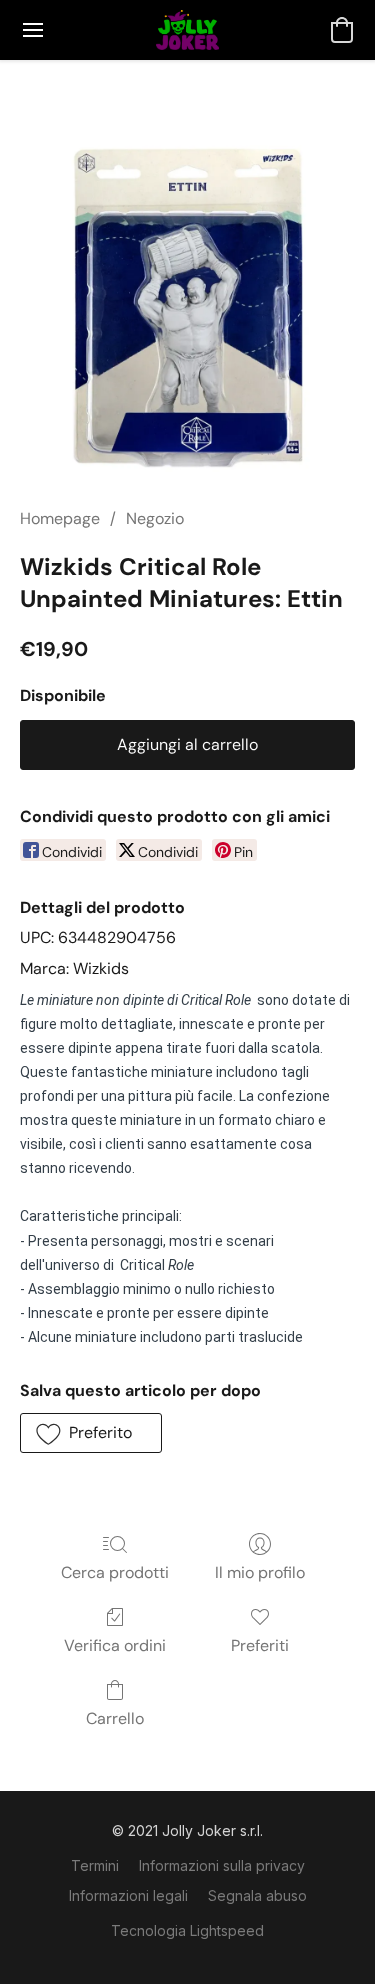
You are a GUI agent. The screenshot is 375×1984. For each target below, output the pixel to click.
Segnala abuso (257, 1895)
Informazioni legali (128, 1895)
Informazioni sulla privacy (222, 1865)
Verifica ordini (115, 1645)
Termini (95, 1865)
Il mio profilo (260, 1572)
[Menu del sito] (33, 30)
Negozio (155, 518)
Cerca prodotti (115, 1572)
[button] (187, 30)
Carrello (115, 1718)
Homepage (60, 518)
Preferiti (260, 1645)
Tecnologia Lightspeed (187, 1930)
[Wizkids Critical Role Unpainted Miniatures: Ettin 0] (187, 307)
